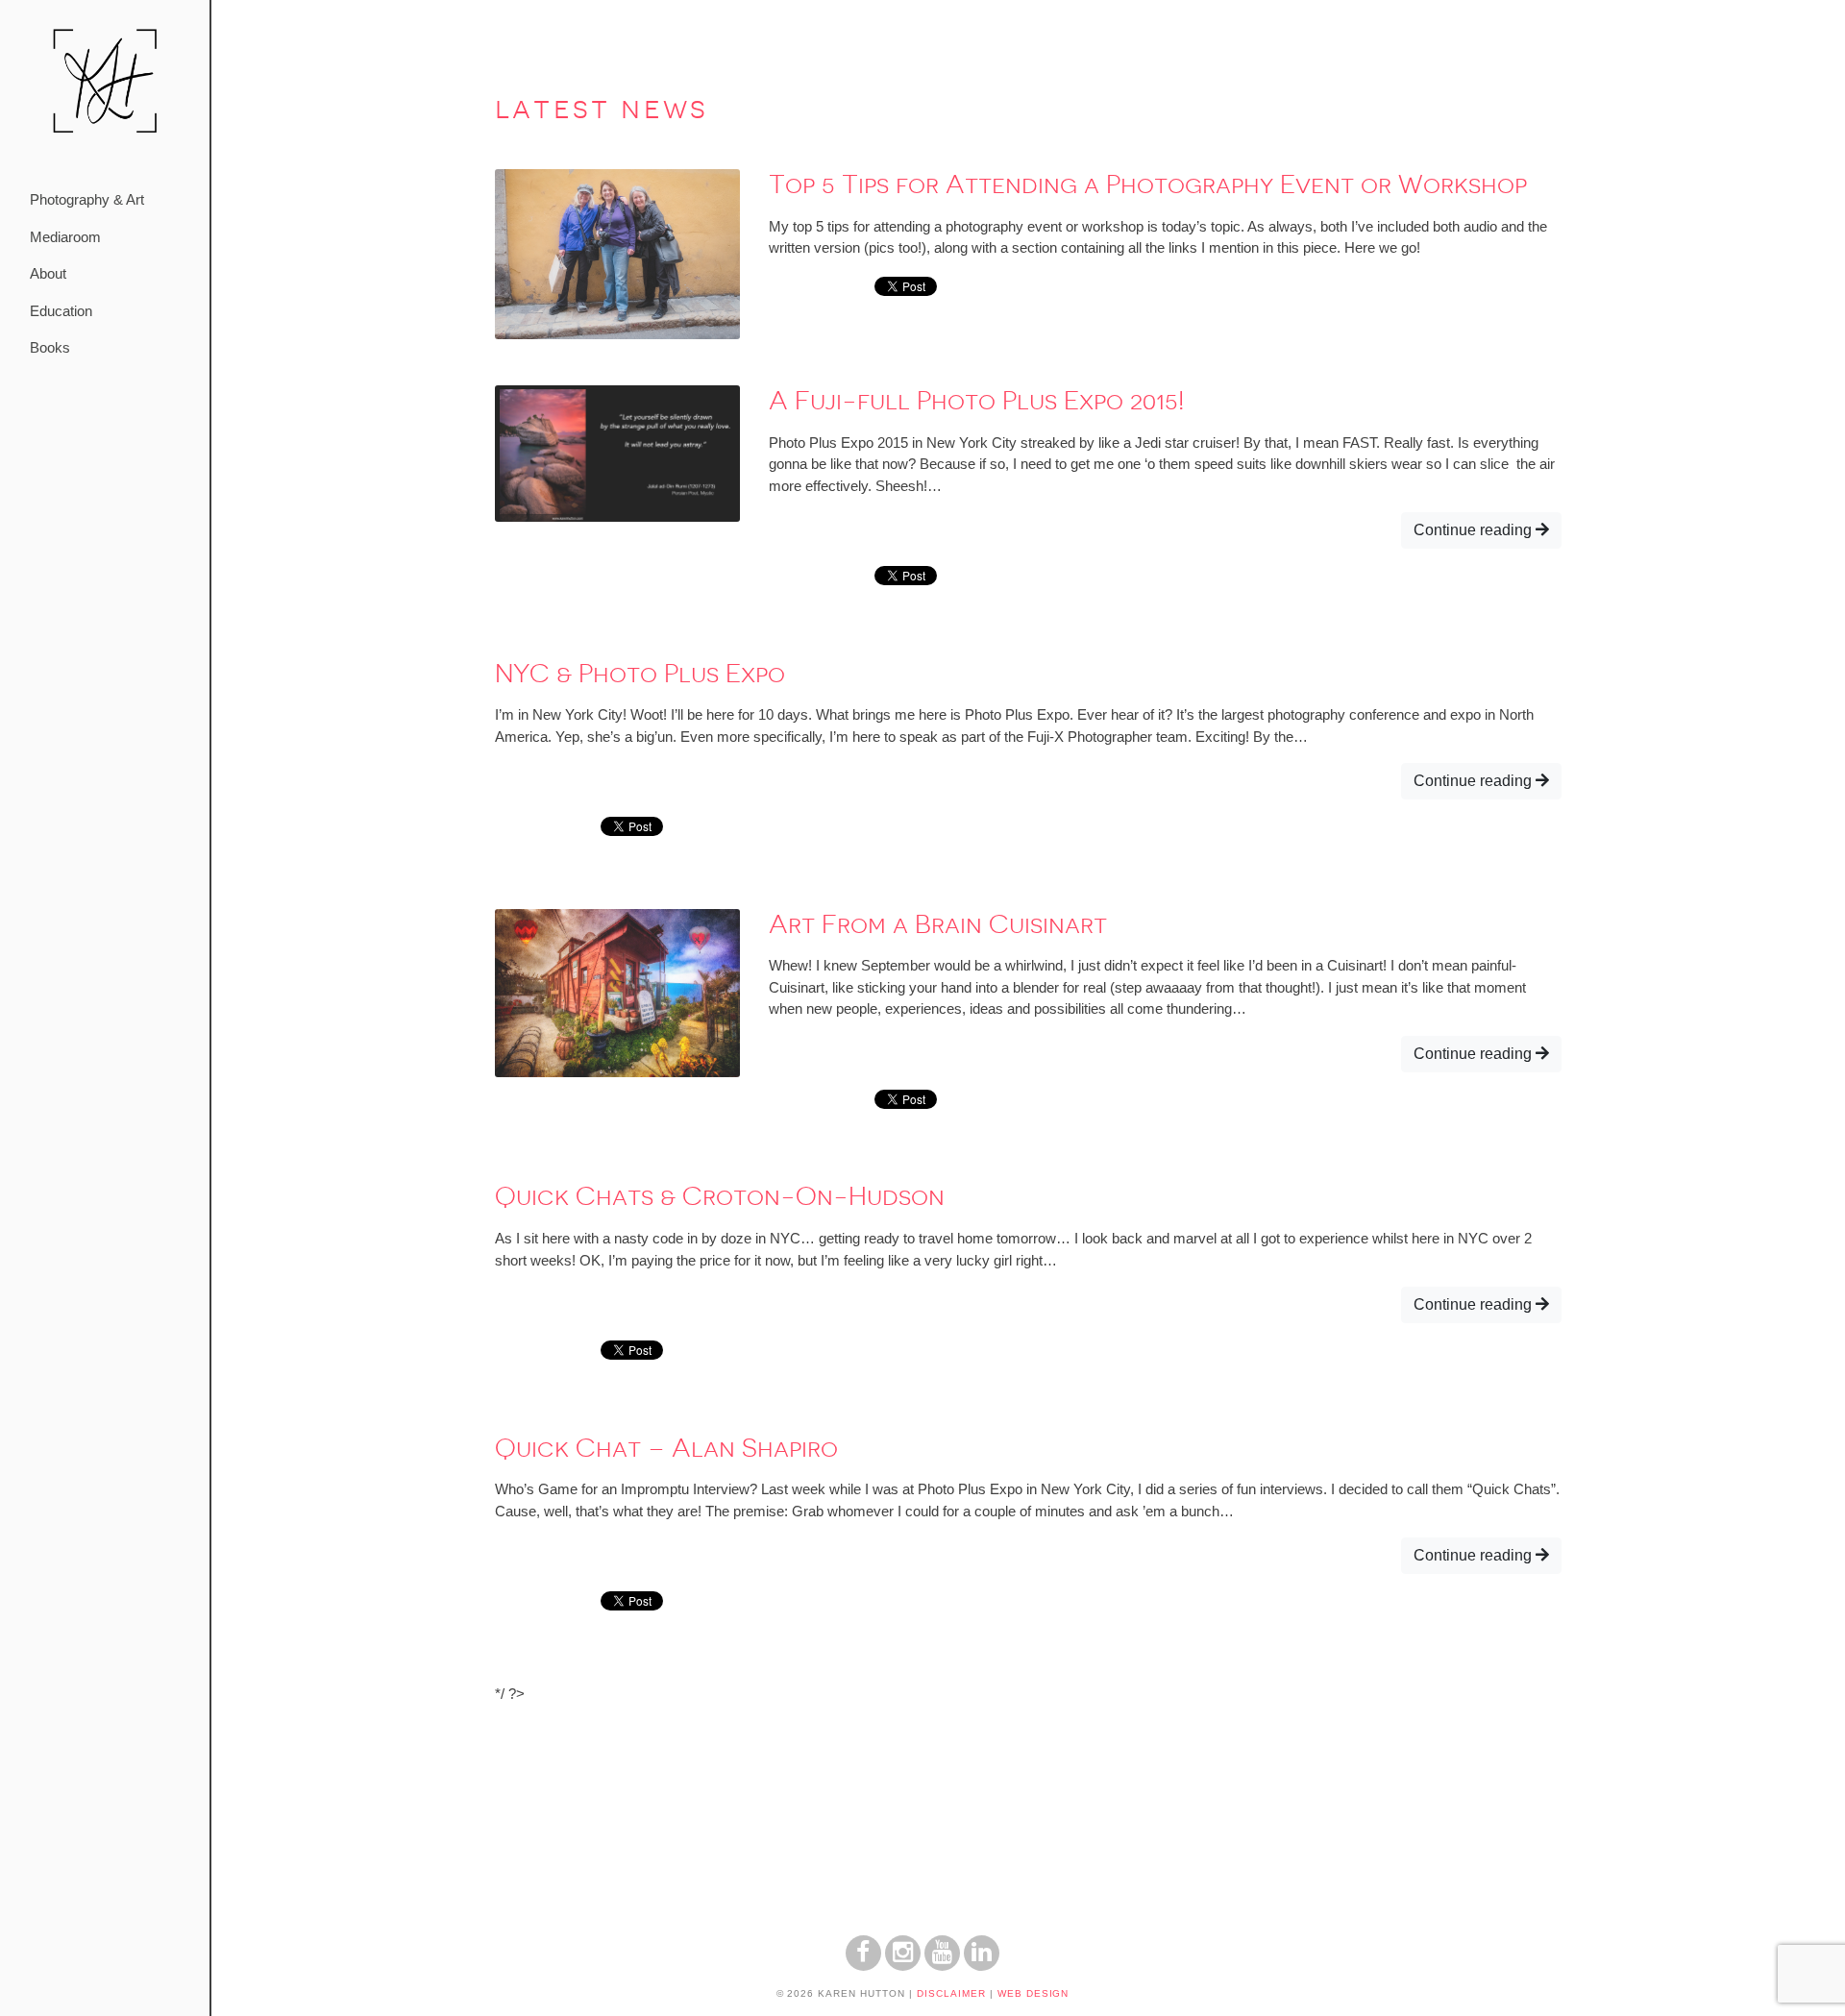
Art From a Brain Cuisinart (938, 924)
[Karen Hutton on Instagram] (903, 1966)
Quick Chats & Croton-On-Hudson (720, 1196)
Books (50, 347)
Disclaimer (951, 1993)
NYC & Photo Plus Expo (640, 674)
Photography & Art (87, 199)
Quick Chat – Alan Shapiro (666, 1448)
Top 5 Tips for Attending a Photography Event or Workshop (1148, 184)
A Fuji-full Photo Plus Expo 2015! (976, 401)
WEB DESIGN (1033, 1993)
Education (61, 311)
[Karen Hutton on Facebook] (863, 1966)
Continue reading (1475, 530)
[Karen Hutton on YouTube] (942, 1966)
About (48, 273)
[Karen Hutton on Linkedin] (982, 1966)
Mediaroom (65, 237)
